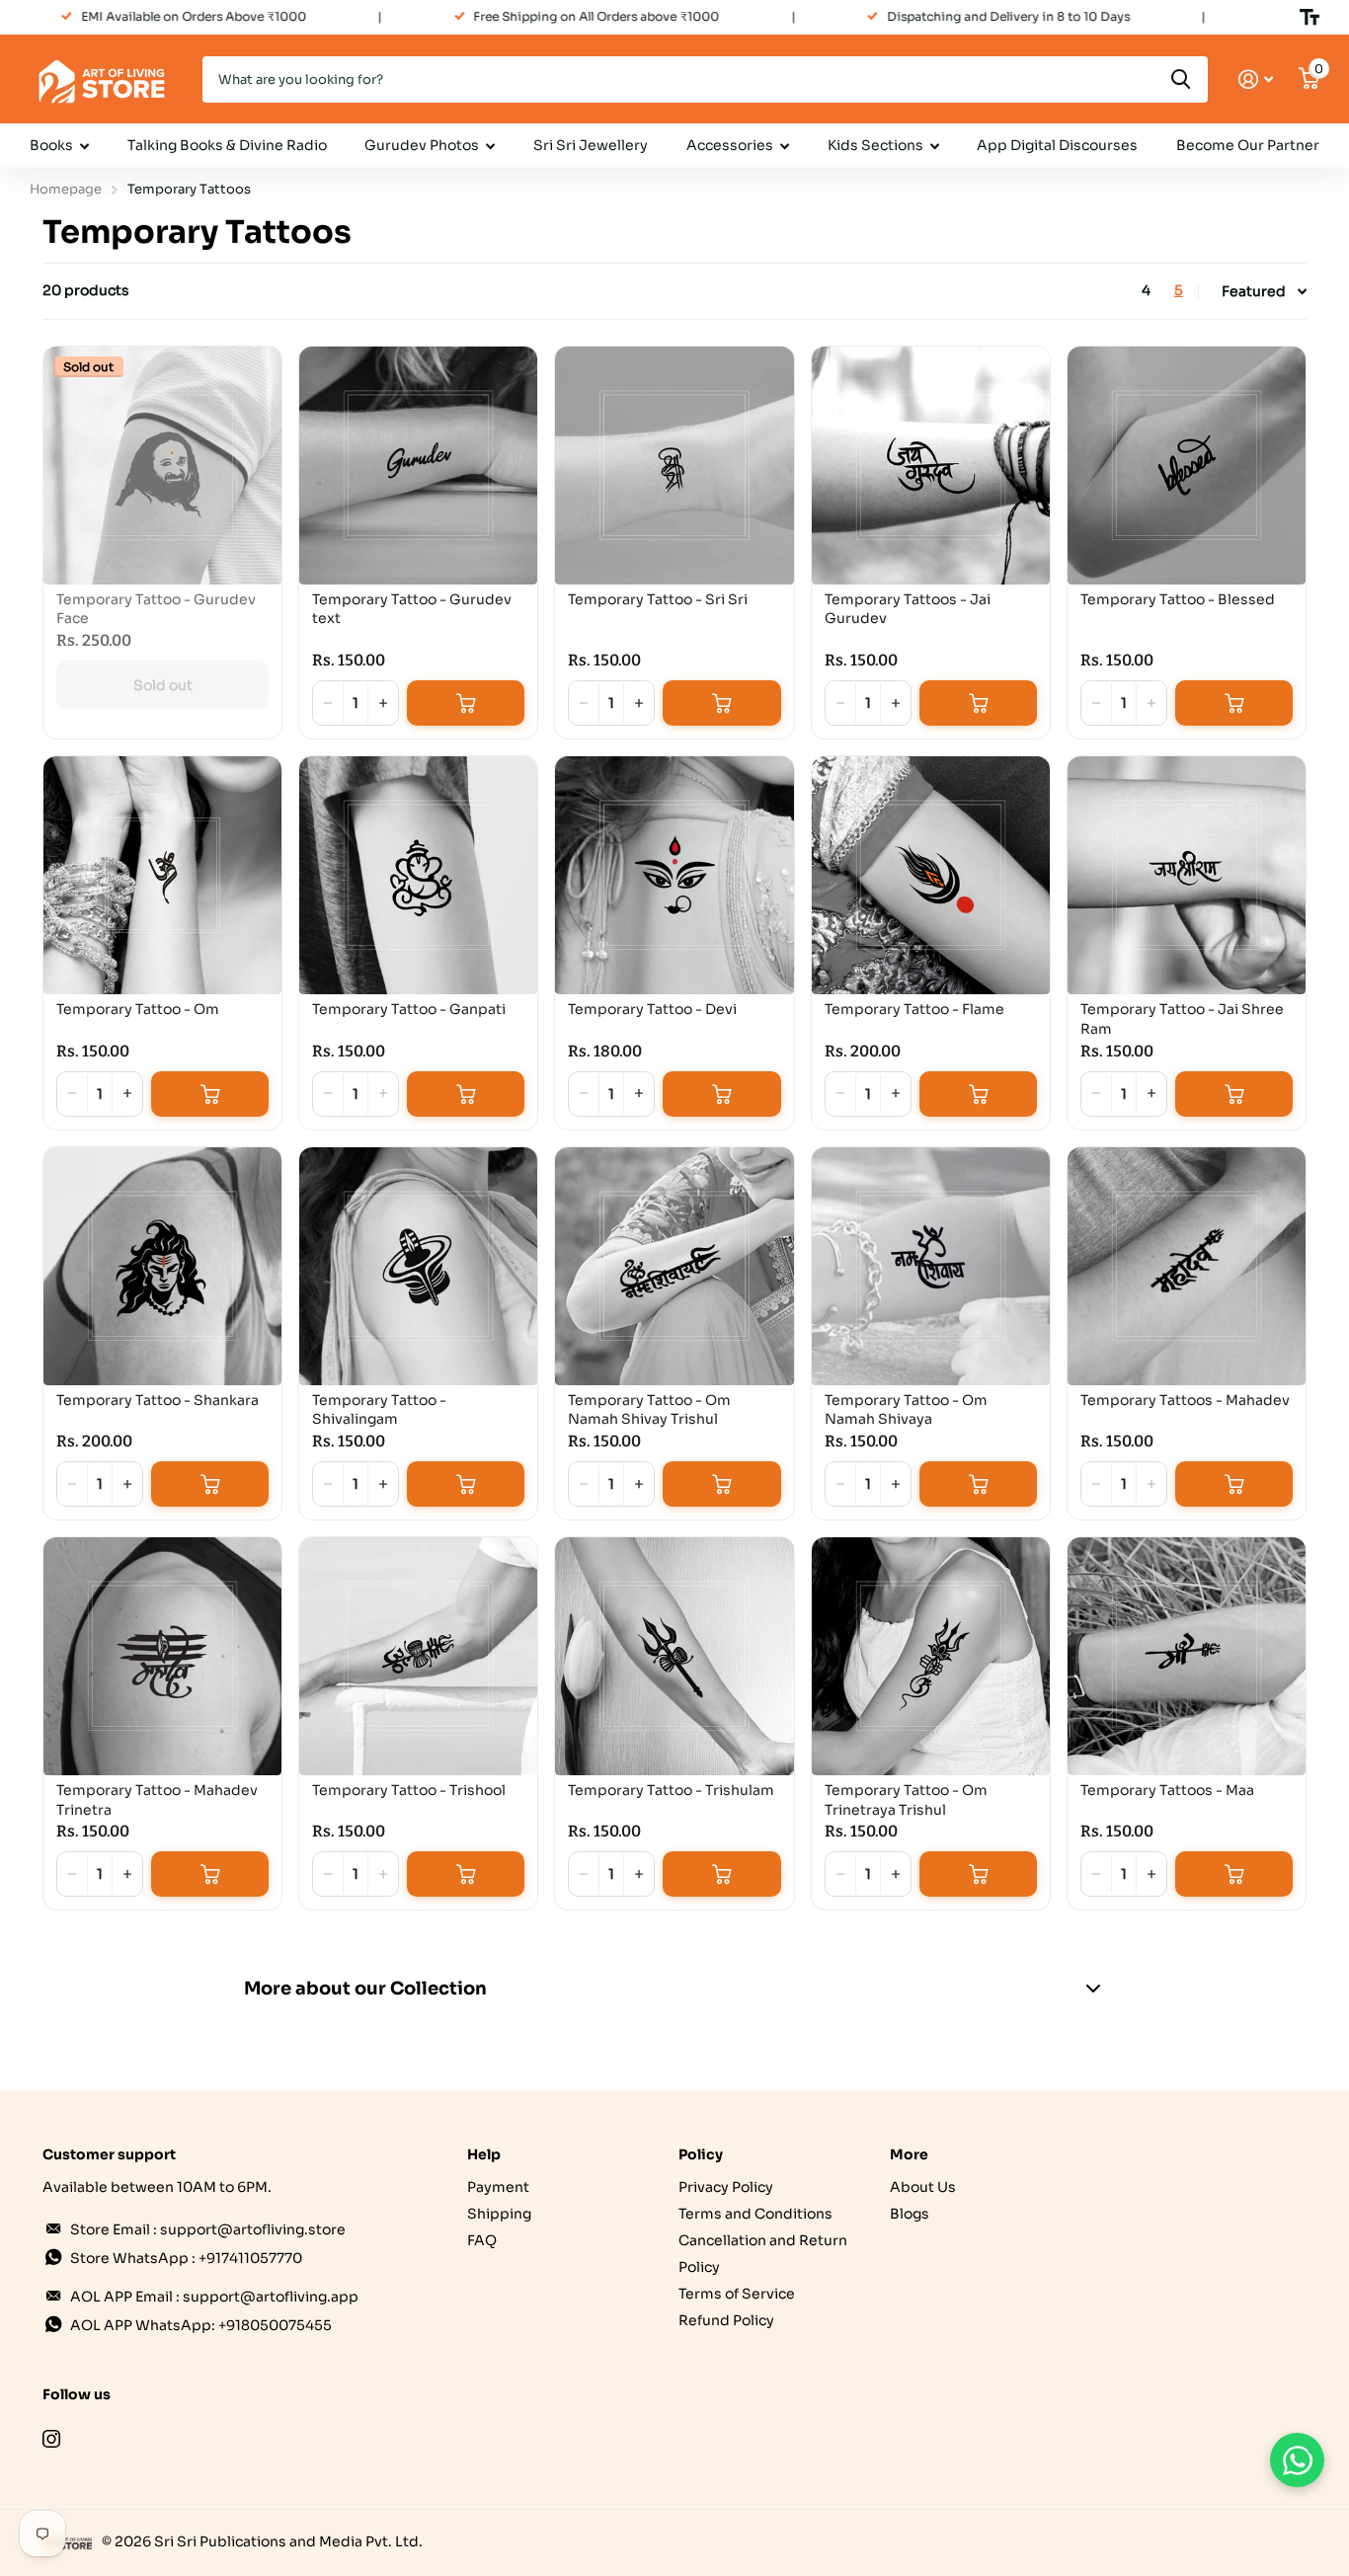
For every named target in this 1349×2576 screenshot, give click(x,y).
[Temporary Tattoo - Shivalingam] (418, 1266)
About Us (923, 2187)
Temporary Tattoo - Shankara (158, 1400)
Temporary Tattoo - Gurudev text (412, 609)
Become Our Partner (1248, 145)
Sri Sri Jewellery (591, 145)
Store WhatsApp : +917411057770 (186, 2258)
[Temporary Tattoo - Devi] (674, 875)
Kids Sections (875, 145)
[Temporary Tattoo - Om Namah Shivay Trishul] (674, 1266)
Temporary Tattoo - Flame (914, 1009)
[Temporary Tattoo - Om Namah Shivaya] (931, 1266)
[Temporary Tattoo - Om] (162, 875)
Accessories (730, 145)
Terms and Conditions (755, 2214)
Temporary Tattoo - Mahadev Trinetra (157, 1800)
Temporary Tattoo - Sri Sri (658, 599)
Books (51, 145)
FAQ (482, 2240)
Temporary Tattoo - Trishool (409, 1790)
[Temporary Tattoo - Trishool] (418, 1656)
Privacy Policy (726, 2187)
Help (484, 2154)
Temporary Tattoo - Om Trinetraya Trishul (906, 1800)
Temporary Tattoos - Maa (1167, 1790)
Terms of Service (737, 2294)
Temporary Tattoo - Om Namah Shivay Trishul (649, 1410)
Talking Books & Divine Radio (227, 145)
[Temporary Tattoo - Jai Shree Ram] (1187, 875)
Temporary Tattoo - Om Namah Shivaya (906, 1410)
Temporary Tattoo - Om (138, 1009)
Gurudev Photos (422, 145)
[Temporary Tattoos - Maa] (1187, 1656)
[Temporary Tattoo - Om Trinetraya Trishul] (931, 1656)
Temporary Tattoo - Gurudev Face (156, 609)
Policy (701, 2154)
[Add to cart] (466, 703)
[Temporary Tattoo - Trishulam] (674, 1656)
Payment (498, 2187)
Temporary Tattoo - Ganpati (409, 1009)
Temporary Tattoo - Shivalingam (379, 1410)
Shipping (499, 2214)
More (909, 2154)
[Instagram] (51, 2439)
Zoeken (1181, 79)
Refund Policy (726, 2320)
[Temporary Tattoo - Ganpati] (418, 875)
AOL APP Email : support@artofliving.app (214, 2297)
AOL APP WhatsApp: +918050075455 (201, 2325)
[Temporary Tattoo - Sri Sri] (674, 466)
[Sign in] (1256, 79)
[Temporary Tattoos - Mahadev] (1187, 1266)
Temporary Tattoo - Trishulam (671, 1790)
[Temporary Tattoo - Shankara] (162, 1266)
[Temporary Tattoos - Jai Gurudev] (931, 466)
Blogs (910, 2214)
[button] (383, 703)
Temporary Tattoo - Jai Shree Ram (1182, 1019)
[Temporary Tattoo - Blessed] (1187, 466)
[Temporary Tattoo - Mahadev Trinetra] (162, 1656)
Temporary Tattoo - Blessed (1178, 599)
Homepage (66, 189)
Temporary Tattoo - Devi (652, 1009)
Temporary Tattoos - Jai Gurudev (908, 609)
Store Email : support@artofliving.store (208, 2229)
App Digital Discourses (1057, 145)
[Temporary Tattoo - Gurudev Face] (162, 466)
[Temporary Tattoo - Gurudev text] (418, 466)
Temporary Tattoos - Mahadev (1185, 1400)
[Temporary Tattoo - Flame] (931, 875)
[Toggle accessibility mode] (1309, 17)
